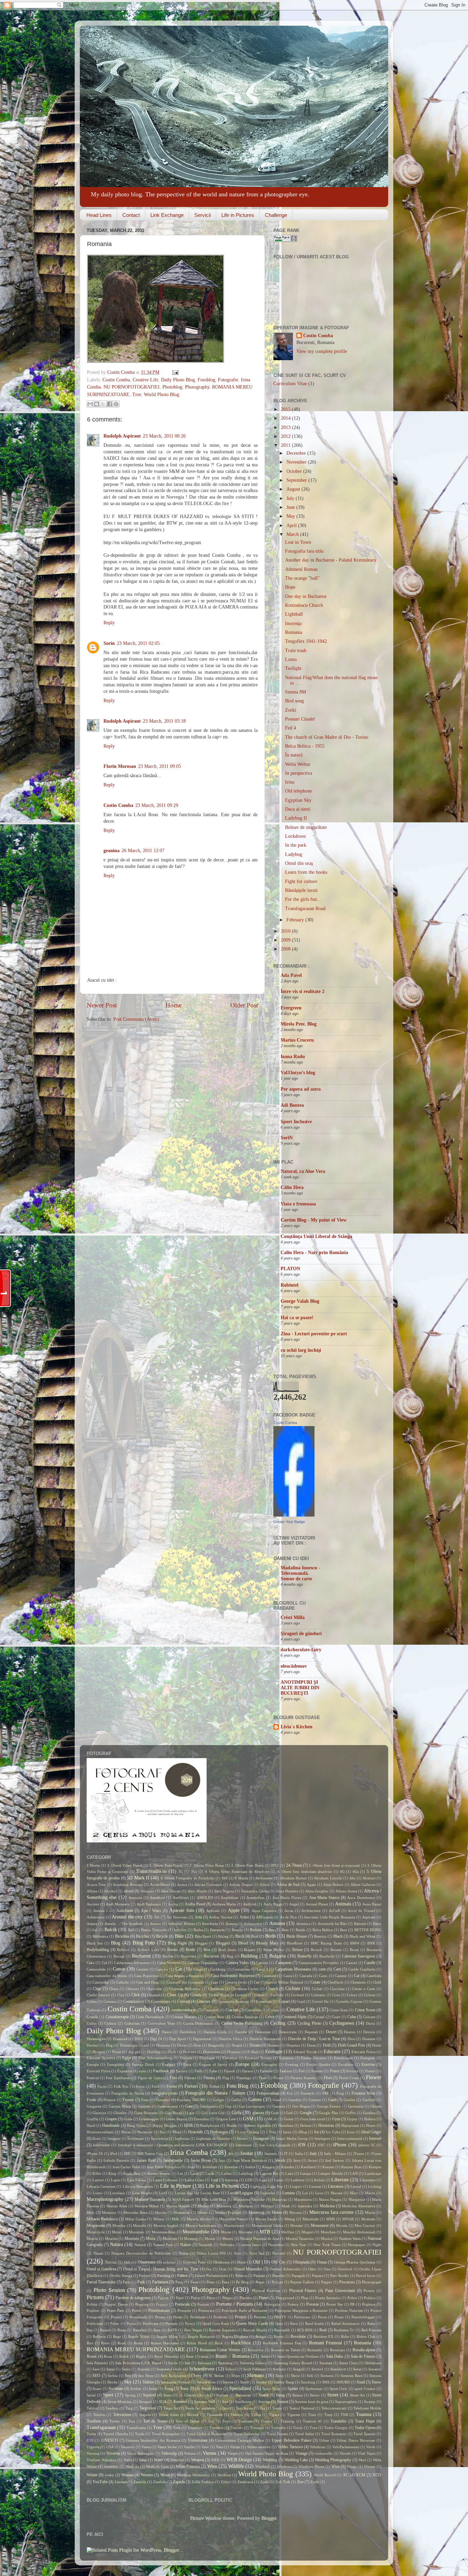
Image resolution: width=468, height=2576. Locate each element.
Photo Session (109, 2290)
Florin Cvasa (349, 2078)
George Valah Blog (300, 1301)
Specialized (240, 2388)
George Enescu (329, 2106)
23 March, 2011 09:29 (157, 805)
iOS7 (322, 2145)
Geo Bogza (301, 2106)
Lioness (315, 2186)
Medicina (327, 2206)
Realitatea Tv (344, 2330)
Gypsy (352, 2119)
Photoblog (172, 387)
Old (256, 2262)
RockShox (241, 2343)
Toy (211, 2421)
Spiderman (314, 2389)
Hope (290, 587)
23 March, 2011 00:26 (164, 436)
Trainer (267, 2421)
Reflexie (99, 2336)
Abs (352, 1878)
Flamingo (244, 2078)
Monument (320, 2225)
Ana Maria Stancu (324, 1898)
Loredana (117, 2193)
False (213, 2071)
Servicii (202, 215)
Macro (370, 2193)
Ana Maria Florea (287, 1898)
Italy (313, 2154)
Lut (305, 2193)
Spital (91, 2395)
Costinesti (211, 2010)
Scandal (144, 2369)
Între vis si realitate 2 (303, 991)
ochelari (169, 2262)
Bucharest (141, 1956)
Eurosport (269, 2064)
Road (122, 2343)
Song (169, 2389)
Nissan (98, 2253)
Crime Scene (365, 2010)
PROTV (280, 2317)
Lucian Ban (184, 2193)
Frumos (109, 2100)
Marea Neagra (330, 2199)
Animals (343, 1904)
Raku (371, 2323)
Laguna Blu (269, 2173)
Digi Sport (177, 2039)
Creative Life (145, 380)
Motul (117, 2232)
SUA (163, 2402)
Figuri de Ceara (150, 2078)
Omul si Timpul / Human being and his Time (161, 2269)
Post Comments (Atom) (136, 1019)
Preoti (137, 2310)
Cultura (110, 2023)
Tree (137, 395)
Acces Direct (160, 1885)
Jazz (222, 2160)
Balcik (111, 1930)
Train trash (296, 651)
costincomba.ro (184, 2010)
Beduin (256, 1930)
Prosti (178, 2317)
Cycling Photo (309, 2023)
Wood (165, 2475)
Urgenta (93, 2447)
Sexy (197, 2376)
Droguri (99, 2052)
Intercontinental (350, 2138)
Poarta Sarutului (328, 2298)
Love (163, 2193)
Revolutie (298, 2336)
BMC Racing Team (326, 1943)
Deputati (311, 2032)
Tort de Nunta (155, 2421)
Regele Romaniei (201, 2336)
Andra (173, 1904)
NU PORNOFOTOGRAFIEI (132, 387)
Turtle (140, 2434)
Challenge (276, 215)
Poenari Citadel (300, 719)
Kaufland (308, 2167)
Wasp (143, 2460)
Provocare (302, 2317)
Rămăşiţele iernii (301, 890)
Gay (228, 2106)
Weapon (198, 2460)
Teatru (277, 2408)
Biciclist (143, 1936)
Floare (278, 2078)
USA (110, 2447)
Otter (312, 2269)
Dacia (370, 2023)
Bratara (250, 1950)
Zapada (179, 2482)
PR (352, 2304)
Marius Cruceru (297, 1040)
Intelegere (322, 2138)
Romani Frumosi (326, 2343)
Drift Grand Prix (352, 2045)
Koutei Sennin (159, 2173)
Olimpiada (301, 2262)
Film (173, 2078)
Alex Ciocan (171, 1891)
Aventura (303, 1924)
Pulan (115, 2323)
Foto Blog (238, 2086)
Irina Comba (189, 2152)
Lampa (306, 2173)
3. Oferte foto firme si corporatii (334, 1865)
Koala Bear (132, 2173)
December (297, 453)
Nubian (111, 2262)
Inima (242, 2138)
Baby (377, 1924)
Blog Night (177, 1943)
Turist (91, 2434)
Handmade (111, 2125)
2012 (286, 436)
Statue (264, 2395)
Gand (277, 2100)
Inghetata (182, 2138)
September (297, 480)
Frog (340, 2093)
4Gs (356, 1872)
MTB (265, 2232)
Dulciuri (189, 2052)
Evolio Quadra (318, 2064)
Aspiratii (369, 1917)
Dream (255, 2045)
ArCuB (334, 1911)
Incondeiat (159, 2138)
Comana (110, 2001)
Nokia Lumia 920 (211, 2253)
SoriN (287, 1138)
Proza (322, 2317)
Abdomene (264, 1878)
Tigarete (294, 2415)
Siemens (327, 2376)
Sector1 (317, 2369)
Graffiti (93, 2119)
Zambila (140, 2482)
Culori (92, 2023)
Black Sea (95, 1943)
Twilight (293, 668)
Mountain (137, 2232)
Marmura (224, 2206)
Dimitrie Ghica (230, 2039)
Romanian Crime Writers (220, 2350)
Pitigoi (227, 2298)
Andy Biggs (273, 1904)
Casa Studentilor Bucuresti (233, 1976)
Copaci (284, 2001)
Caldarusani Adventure (132, 1963)
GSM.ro (270, 2119)
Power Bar (335, 2304)
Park (141, 2282)
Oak (127, 2262)
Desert (331, 2032)
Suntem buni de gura (312, 2402)
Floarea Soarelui (304, 2078)
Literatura (336, 2186)
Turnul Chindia (115, 2434)
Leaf (215, 2180)
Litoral (356, 2186)
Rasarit (105, 2330)
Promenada (138, 2317)
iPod (114, 2154)
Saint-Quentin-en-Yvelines (298, 2356)
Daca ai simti (298, 809)
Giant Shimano (146, 2113)
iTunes (359, 2154)
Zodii (264, 2482)
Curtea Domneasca (198, 2023)
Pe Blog (242, 2282)
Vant (205, 2447)
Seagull (299, 2369)
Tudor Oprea (365, 2428)
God (289, 2113)
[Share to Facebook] (110, 404)
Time (312, 2415)
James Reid (146, 2160)
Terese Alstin (169, 2415)
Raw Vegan (193, 2330)
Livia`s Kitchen (297, 1727)
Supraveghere (346, 2402)
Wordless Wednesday (193, 2475)
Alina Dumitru (287, 1891)
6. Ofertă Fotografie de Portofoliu (188, 1878)
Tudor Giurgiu (336, 2428)
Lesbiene (298, 2180)
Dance (167, 2032)
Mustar (210, 2238)
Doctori (93, 2045)
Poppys (162, 2304)
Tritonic (237, 2428)
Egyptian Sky (298, 800)
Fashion (286, 2071)
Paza (225, 2282)
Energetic (368, 2058)
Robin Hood (197, 2343)
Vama (146, 2447)
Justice (250, 2167)
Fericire (352, 2071)
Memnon (109, 2212)
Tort (132, 2421)
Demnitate (263, 2032)
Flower (374, 2077)
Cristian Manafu (184, 2017)
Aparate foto (182, 1910)
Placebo (246, 2298)
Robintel (290, 1285)
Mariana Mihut (147, 2206)
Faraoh (230, 2071)
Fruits (91, 2100)
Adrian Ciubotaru (208, 1885)
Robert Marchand (165, 2343)
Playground (285, 2298)
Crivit (270, 2017)
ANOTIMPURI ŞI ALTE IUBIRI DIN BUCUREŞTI (300, 1688)
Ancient (93, 1904)
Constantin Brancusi (233, 2001)
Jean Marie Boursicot (250, 2160)
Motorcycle (96, 2232)
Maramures (303, 2199)
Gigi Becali (174, 2113)
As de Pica (288, 1917)
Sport (108, 2395)
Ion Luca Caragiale (275, 2145)
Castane (341, 1976)
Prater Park (116, 2310)
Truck (298, 2428)
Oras (223, 2269)
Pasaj (179, 2282)
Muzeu (228, 2238)
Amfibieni (181, 1898)
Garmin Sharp (120, 2106)
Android (250, 1904)
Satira (126, 2369)
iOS (302, 2145)
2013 (286, 427)
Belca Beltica (323, 1930)
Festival (93, 2078)
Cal (104, 1963)
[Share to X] (103, 404)
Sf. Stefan (216, 2376)
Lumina (288, 2193)
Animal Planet (317, 1904)
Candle (370, 1963)
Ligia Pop (275, 2186)
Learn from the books (306, 872)
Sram (168, 2395)
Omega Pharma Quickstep (355, 2262)
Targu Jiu (171, 2408)
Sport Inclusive (296, 1122)
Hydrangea (219, 2132)
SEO (96, 2376)
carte (322, 1969)
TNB (344, 2415)
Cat (357, 1976)
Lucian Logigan (240, 2193)
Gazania (279, 2106)
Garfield (369, 2100)
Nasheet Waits (350, 2238)
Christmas (216, 1989)
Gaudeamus (209, 2106)
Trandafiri (338, 2421)
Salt (188, 2363)
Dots (197, 2045)
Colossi (370, 1995)
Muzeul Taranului (300, 2238)
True (313, 2428)
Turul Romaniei (334, 2434)
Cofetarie (318, 1995)
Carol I (262, 1969)
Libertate (340, 2180)
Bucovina (188, 1956)
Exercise (368, 2064)
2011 (286, 445)
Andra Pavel (195, 1904)
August (294, 489)
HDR (188, 2125)
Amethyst (157, 1898)
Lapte (115, 2180)
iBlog (303, 2132)
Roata (138, 2343)
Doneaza (163, 2045)
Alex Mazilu (198, 1891)
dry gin (134, 2052)
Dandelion (188, 2032)
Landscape (373, 2173)
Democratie (288, 2032)
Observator (147, 2262)
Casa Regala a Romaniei (185, 1976)
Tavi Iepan (244, 2408)
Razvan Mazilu (255, 2330)
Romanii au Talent (286, 2350)
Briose (298, 1950)
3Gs (194, 1872)
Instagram (261, 2138)
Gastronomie (168, 2106)
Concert (183, 2001)
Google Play (328, 2113)
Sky (128, 2382)
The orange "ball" (302, 578)
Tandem (112, 2408)
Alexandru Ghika (255, 1891)
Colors (352, 1995)
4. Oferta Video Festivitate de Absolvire (237, 1872)
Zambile (160, 2482)
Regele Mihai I (168, 2336)
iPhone (340, 2145)
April (292, 525)
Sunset (283, 2402)
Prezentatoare (159, 2310)
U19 (90, 2440)
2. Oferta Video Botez (207, 1865)
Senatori (375, 2369)
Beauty (237, 1930)
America (135, 1898)
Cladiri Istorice (98, 1995)
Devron (369, 2032)
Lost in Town (298, 542)
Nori (238, 2253)
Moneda (139, 2225)
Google (306, 2113)
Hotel (177, 2132)
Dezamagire (96, 2039)
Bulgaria (278, 1956)
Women (147, 2475)
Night (377, 2245)
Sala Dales (335, 2356)
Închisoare (136, 2138)
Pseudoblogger (363, 2317)
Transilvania (136, 2428)
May (291, 516)
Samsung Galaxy (253, 2363)
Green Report (176, 2119)
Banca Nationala (154, 1930)
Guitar (289, 2119)
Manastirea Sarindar (249, 2199)
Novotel (279, 2253)
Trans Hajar (365, 2421)
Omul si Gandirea (101, 2269)
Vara (219, 2447)
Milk (175, 2219)
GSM (248, 2119)
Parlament (160, 2282)
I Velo (271, 2132)
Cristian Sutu (214, 2017)
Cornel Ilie (321, 2001)
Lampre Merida (330, 2173)
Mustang (191, 2238)
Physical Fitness (303, 2291)
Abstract (369, 1878)
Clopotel (154, 1995)
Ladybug (294, 854)
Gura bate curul (313, 2119)
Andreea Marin (224, 1904)
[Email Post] (174, 372)
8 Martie (241, 1878)
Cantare (142, 1969)
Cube (352, 2017)
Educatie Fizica (364, 2052)
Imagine (114, 2138)
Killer (97, 2173)
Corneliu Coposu (349, 2001)
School (231, 2369)
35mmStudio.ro (151, 1871)
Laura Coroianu (165, 2180)
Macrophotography (105, 2199)
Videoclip (169, 2453)
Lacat (194, 2173)
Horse (126, 2132)
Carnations (241, 1969)
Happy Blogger (165, 2125)
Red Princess (371, 2330)
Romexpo (338, 2350)
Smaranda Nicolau (175, 2382)
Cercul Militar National (285, 1982)
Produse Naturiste (349, 2310)
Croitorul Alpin (294, 2017)
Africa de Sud (288, 1885)
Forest (172, 2086)
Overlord (345, 2269)
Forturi (191, 2086)
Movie (226, 2232)
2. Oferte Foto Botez (248, 1865)
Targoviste (148, 2408)
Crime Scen (339, 2010)
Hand (91, 2125)
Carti (337, 1969)
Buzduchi (327, 1956)
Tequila (145, 2415)
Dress (311, 2045)
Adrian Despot (241, 1885)
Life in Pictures (238, 215)
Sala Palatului (97, 2363)
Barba (198, 1930)
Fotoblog (206, 380)
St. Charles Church (194, 2395)
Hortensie (145, 2132)
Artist (244, 1917)
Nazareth (205, 2245)
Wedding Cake (296, 2460)
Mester (203, 2212)
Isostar (247, 2153)
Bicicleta (122, 1936)
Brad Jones (227, 1950)
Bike (179, 1936)
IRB (127, 2154)
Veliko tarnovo (259, 2447)
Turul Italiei (305, 2434)
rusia (205, 2356)
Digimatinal (202, 2039)
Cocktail (297, 1995)
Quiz (279, 2323)
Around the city (127, 1917)
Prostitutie (198, 2317)
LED (249, 2180)
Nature (186, 2245)
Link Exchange (167, 215)
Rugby (141, 2356)
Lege (263, 2180)
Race (294, 2323)
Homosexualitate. (100, 2132)
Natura (116, 2244)
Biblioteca (100, 1936)
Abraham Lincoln (328, 1878)
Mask (286, 2206)
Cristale (93, 2017)
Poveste (313, 2304)
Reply (109, 623)
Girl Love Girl (213, 2113)
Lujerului (268, 2193)
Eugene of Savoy (213, 2064)
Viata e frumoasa (298, 1204)
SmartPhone (206, 2382)
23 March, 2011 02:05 (138, 643)
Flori (328, 2078)
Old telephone (299, 791)
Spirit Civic (338, 2389)
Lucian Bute (210, 2193)
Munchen (328, 2232)
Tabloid (93, 2408)
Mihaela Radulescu (102, 2219)
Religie (261, 2336)
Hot (163, 2132)
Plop (305, 2298)
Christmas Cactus (245, 1989)
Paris (126, 2282)
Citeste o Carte (364, 1989)
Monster (297, 2225)
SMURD (343, 2382)
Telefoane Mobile (367, 2408)
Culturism (132, 2023)
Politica (370, 2298)
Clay (121, 1995)
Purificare (151, 2323)
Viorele (345, 2453)
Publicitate (95, 2323)
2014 (286, 418)
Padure (145, 2276)
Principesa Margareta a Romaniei (301, 2310)
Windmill (263, 2466)
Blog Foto (144, 1943)
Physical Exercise (266, 2291)
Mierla (370, 2212)
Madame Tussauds (150, 2199)
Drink (377, 2045)
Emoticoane (343, 2058)
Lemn (279, 2180)
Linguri (296, 2186)
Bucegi (119, 1956)
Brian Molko (274, 1950)
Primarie (184, 2310)
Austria (231, 1924)
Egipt (127, 2058)
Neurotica (276, 2245)
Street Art (357, 2395)
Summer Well (205, 2402)
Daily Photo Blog (178, 380)
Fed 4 (291, 728)
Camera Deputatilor (203, 1963)
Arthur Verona (221, 1917)
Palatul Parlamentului (211, 2276)
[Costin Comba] (294, 1515)
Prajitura (369, 2304)
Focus (102, 2086)
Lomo (291, 659)
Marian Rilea (117, 2206)
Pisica (195, 2298)
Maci (354, 2193)
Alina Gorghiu (317, 1891)
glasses (258, 2113)
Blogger (201, 1943)
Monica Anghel (166, 2225)
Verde (371, 2447)
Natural (140, 2245)
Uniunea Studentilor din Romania (153, 2440)
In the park (296, 845)
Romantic (315, 2350)
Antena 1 (101, 1911)
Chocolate (154, 1989)
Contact (131, 215)
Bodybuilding (98, 1950)
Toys (226, 2421)
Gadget (218, 2100)
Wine (336, 2466)
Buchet (168, 1956)
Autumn (277, 1923)
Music (151, 2238)
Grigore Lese (226, 2119)
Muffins (288, 2232)
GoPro (350, 2113)
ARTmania (264, 1917)
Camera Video (237, 1963)
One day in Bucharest (306, 596)
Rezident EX (324, 2336)
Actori (182, 1885)
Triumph (257, 2428)
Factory (182, 2071)
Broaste (336, 1950)
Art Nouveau (177, 1917)
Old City (279, 2262)
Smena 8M (295, 692)
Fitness (209, 2078)
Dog (109, 2045)
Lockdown (295, 836)
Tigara (274, 2415)
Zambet (120, 2482)
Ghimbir (120, 2113)
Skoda (112, 2382)
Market (203, 2206)
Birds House (297, 1936)
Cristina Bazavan (245, 2017)
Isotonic (271, 2154)
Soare (97, 2389)
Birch (240, 1936)
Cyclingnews (342, 2023)
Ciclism (293, 1989)
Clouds (196, 1995)
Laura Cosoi (194, 2180)
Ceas (214, 1982)
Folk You (121, 2086)
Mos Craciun (365, 2225)
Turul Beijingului (166, 2434)
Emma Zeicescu (314, 2058)
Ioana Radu (293, 1057)
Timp (328, 2415)
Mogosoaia (96, 2225)
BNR (371, 1943)
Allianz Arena (346, 1891)
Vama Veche (167, 2447)
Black (338, 1936)
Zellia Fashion (203, 2482)
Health (232, 2125)
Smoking (308, 2382)
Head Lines (99, 215)
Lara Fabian (137, 2180)
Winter (92, 2475)
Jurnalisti (231, 2167)
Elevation (230, 2058)
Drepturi (293, 2045)
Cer (257, 1982)
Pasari (195, 2282)
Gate (189, 2106)
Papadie (279, 2276)
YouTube (100, 2482)
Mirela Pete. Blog (299, 1024)
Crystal (319, 2017)
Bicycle (162, 1936)
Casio (323, 1976)
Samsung (225, 2363)
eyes (143, 2071)
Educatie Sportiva (101, 2058)
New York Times (327, 2245)
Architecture (311, 1911)
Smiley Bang (284, 2382)
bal (95, 1930)
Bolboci (123, 1950)
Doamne (369, 2039)
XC (346, 2475)
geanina (112, 851)
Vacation (127, 2447)
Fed (302, 2071)
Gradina (369, 2113)
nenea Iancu (251, 2245)
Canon (119, 1969)
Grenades (201, 2119)
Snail (361, 2382)
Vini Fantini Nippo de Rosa (267, 2453)
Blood (243, 1943)
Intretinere (244, 2145)
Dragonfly (216, 2045)
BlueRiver (295, 1943)
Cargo (198, 1969)
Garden (349, 2100)
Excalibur (346, 2064)
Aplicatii (213, 1911)
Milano (159, 2219)
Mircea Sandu (266, 2219)
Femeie (317, 2071)
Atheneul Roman (301, 569)
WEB (215, 2460)
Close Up (175, 1995)
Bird (255, 1936)
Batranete (217, 1930)
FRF (326, 2093)
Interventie (101, 2145)
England (169, 2064)
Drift (327, 2045)
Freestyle (307, 2093)
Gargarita (94, 2106)
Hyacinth (195, 2132)
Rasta (122, 2330)
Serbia (113, 2376)
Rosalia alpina (364, 2350)
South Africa (212, 2389)
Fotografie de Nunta (128, 2093)
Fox (290, 2093)
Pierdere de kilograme (133, 2298)
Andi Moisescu (118, 1904)
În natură (294, 755)
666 (225, 1878)
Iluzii (97, 2138)
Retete (279, 2336)
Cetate (315, 1982)
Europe (242, 2064)
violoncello (323, 2453)
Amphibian (230, 1898)
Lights (255, 2186)
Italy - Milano (335, 2154)
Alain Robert (333, 1885)
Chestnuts (358, 1982)
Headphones (210, 2125)
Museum (132, 2238)
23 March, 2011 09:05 (159, 766)
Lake (289, 2173)
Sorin (109, 643)
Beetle (300, 1930)
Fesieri (370, 2071)
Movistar (245, 2232)
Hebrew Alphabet (257, 2125)
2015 (286, 409)
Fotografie (228, 380)
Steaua (297, 2395)
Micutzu (296, 2212)
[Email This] (90, 404)
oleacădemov (294, 1666)
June (291, 507)
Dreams (273, 2045)
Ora (208, 2269)
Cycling (278, 2023)
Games (255, 2100)
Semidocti (338, 2369)
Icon (351, 2132)
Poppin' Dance (116, 2304)
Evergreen (291, 1008)
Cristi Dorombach (150, 2017)
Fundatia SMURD (191, 2100)
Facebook (161, 2071)
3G (181, 1872)
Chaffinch (335, 1982)
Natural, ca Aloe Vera (303, 1171)
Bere (343, 1930)
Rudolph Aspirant (122, 436)
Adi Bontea (292, 1105)
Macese (336, 2193)
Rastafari (140, 2330)
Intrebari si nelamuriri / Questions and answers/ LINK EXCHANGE (173, 2145)
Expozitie (125, 2071)
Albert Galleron (363, 1885)
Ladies (226, 2173)
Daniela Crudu (215, 2032)
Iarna (287, 2132)
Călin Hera (292, 1187)
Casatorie (269, 1976)
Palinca (241, 2276)
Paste (211, 2282)
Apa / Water (151, 1911)
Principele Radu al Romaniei (244, 2310)
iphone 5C (367, 2145)
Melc (91, 2212)
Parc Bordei (340, 2276)
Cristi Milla (293, 1617)
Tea (262, 2408)
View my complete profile (322, 351)
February (296, 920)
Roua (108, 2356)
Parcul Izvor (366, 2276)
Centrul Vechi (236, 1982)
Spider (293, 2389)
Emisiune (287, 2058)
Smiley (261, 2382)
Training (287, 2421)
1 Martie (93, 1865)
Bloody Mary (267, 1943)
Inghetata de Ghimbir (213, 2138)
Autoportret (253, 1924)
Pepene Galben (302, 2282)
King (112, 2173)
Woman (127, 2475)
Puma (131, 2323)
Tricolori (216, 2428)
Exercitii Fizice (98, 2071)
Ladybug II (296, 818)
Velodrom (318, 2447)
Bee (272, 1930)
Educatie (332, 2052)
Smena (228, 2382)
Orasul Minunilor (248, 2269)
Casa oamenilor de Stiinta (107, 1976)
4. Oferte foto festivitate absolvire (305, 1872)
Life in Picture (175, 2186)
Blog (116, 1943)
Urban (324, 2440)
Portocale (182, 2304)
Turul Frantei (278, 2434)
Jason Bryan (201, 2160)
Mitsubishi (311, 2219)
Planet (264, 2298)
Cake (91, 1963)
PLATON (290, 1269)
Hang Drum (136, 2125)
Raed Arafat (315, 2323)
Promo (161, 2317)
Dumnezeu (212, 2052)
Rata (157, 2330)
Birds (270, 1936)
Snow (377, 2382)
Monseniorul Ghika (267, 2225)
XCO (377, 2475)
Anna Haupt (372, 1904)
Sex (128, 2376)
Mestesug (257, 2212)
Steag (280, 2395)
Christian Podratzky (185, 1989)
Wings (352, 2466)
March (293, 534)
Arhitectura (96, 1917)
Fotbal (214, 2086)
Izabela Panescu (116, 2160)
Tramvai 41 (312, 2421)
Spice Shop (271, 2389)
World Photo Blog (162, 395)
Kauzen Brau (352, 2167)
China (114, 1989)
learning (232, 2180)
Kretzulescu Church (304, 605)
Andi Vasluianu (149, 1904)
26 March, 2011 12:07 (143, 851)
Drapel (237, 2045)
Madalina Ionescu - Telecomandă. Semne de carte (300, 1573)
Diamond (120, 2039)
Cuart (336, 2017)
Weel (362, 2460)
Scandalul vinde (169, 2369)
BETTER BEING (368, 1930)
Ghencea (99, 2113)
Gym (336, 2119)
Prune (339, 2317)
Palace (182, 2276)
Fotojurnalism (268, 2093)
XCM (360, 2475)
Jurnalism (210, 2167)
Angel (294, 1904)
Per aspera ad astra (301, 1089)
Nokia (184, 2253)
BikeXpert (203, 1936)
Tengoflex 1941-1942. (307, 641)
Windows (284, 2466)
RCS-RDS (305, 2330)
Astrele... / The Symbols (124, 1924)
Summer (180, 2402)
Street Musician (120, 2402)
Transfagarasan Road (305, 909)
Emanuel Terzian (258, 2058)
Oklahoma (221, 2262)
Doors (182, 2045)
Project (116, 2317)
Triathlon (195, 2428)
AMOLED (205, 1898)
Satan (110, 2369)
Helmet (306, 2125)
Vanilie (189, 2447)
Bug (230, 1956)
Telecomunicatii (334, 2408)
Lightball (294, 614)
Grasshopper (149, 2119)
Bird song (294, 701)
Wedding (270, 2460)
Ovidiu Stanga (121, 2276)
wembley (111, 2466)
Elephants (207, 2058)
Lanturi (98, 2180)
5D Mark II (138, 1878)
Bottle (190, 1950)
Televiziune (122, 2415)
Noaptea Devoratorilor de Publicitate (141, 2253)
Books (173, 1950)
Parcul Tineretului (101, 2282)
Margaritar (357, 2199)
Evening (292, 2064)
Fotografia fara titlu (304, 551)
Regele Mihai (139, 2336)
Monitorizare (234, 2225)
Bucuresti (211, 1956)
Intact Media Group (292, 2138)
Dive (351, 2039)
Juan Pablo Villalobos (164, 2167)
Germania (356, 2106)
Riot (90, 2343)
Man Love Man (214, 2199)
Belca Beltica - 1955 (305, 746)
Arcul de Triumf (361, 1911)
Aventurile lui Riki (332, 1924)
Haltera (370, 2119)
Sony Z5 (187, 2389)
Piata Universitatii (340, 2291)
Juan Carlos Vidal (126, 2167)
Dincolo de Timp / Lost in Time (314, 2039)
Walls (128, 2460)
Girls (236, 2113)
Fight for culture (301, 881)
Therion (237, 2415)
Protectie (220, 2317)
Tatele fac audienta (200, 2408)
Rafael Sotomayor (346, 2323)
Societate (116, 2389)
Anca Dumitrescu (361, 1898)
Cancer (352, 1963)
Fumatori (163, 2100)
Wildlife (236, 2466)
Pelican (277, 2282)
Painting (164, 2276)
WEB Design (239, 2460)
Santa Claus (348, 2363)
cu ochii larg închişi (301, 1350)
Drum (117, 2052)
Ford (156, 2086)
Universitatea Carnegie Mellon (240, 2440)
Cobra (259, 1995)
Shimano (256, 2375)
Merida (161, 2212)
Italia (299, 2154)
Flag (226, 2078)
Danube (241, 2032)
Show (295, 2376)
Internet (375, 2138)
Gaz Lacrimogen (252, 2106)
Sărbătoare (373, 2363)
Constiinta (264, 2001)
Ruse (190, 2356)
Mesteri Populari (228, 2212)
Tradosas (245, 2421)
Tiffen (256, 2415)
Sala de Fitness (363, 2356)
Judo (191, 2167)
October (295, 471)
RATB (172, 2330)
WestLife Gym (157, 2466)
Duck (172, 2052)
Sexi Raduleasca (173, 2376)
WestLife (132, 2466)
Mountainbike (196, 2232)
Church (272, 1989)
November (297, 462)
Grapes (111, 2119)
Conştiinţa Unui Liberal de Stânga (316, 1236)
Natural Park (163, 2245)
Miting (290, 2219)
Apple (234, 1910)
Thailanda (214, 2415)
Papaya (318, 2276)
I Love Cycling (247, 2132)
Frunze (128, 2100)
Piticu (211, 2298)
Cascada (306, 1976)
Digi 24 (156, 2039)
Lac (180, 2173)
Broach (316, 1950)
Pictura (369, 2291)
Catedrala (374, 1976)
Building (249, 1956)
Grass (128, 2119)
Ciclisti (317, 1989)
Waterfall (177, 2460)
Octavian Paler (195, 2262)
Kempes (375, 2167)
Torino (115, 2421)
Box (207, 1950)
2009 (286, 940)
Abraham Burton (293, 1878)
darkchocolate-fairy (301, 1650)
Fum (145, 2100)
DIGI (139, 2039)
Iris (231, 2154)
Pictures (95, 2297)
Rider (345, 2336)
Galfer (236, 2100)
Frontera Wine (363, 2093)
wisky (109, 2475)
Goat (275, 2113)
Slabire (148, 2382)
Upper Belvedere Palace (292, 2440)
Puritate (171, 2323)
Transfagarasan (101, 2427)
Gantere (315, 2100)
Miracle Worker (199, 2219)
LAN (354, 2173)
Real (323, 2330)
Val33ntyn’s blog (298, 1073)
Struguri (145, 2402)
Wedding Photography (333, 2460)
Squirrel (149, 2395)
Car (179, 1969)
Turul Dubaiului (247, 2434)
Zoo (300, 2482)
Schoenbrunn (202, 2369)
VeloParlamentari (346, 2447)
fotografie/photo (164, 2093)
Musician (170, 2238)
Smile (245, 2382)
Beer (285, 1930)
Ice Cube (333, 2132)
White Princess (188, 2466)
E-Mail (253, 2052)
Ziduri (226, 2482)
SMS (326, 2382)
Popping (142, 2304)
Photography (197, 387)
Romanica (256, 2350)
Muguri (307, 2232)
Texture (193, 2415)
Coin (336, 1995)
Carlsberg (218, 1969)
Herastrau (326, 2125)
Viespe (233, 2453)
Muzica (327, 2238)
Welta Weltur (298, 764)
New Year (299, 2245)
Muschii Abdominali (359, 2232)
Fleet (262, 2078)
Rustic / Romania (232, 2356)
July (291, 498)
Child (377, 1982)
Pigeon (163, 2298)
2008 (286, 949)
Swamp (370, 2402)
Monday (119, 2225)
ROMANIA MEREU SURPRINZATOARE (136, 2350)
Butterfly (305, 1956)
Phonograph (372, 2282)
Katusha (288, 2167)
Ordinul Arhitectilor (285, 2269)
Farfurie (266, 2071)
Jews (297, 2160)
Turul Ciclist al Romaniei (206, 2434)
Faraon (248, 2071)
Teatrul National (302, 2408)
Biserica (320, 1936)
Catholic (123, 1982)
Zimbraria (245, 2482)
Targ (129, 2408)
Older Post (244, 1005)
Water (158, 2460)
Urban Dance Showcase (356, 2440)
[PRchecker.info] (285, 240)
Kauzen (328, 2167)
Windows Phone (311, 2466)
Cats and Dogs (148, 1982)
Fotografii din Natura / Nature (215, 2093)
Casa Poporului (146, 1976)
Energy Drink (143, 2064)
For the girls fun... (303, 899)
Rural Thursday (167, 2356)
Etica (187, 2064)
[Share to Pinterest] (116, 404)
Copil (301, 2001)
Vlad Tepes (366, 2453)
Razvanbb (282, 2330)
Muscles (111, 2238)
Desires (350, 2032)
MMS (331, 2219)
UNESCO (110, 2440)
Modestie (368, 2219)
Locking (375, 2186)
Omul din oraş (299, 863)
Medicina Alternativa (359, 2206)
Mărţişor (267, 2206)
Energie (93, 2064)
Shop (280, 2376)
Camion (262, 1963)
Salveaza (205, 2363)
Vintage (301, 2453)
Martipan (246, 2206)
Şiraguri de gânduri (301, 1634)
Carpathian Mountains (293, 1969)
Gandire (295, 2100)
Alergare (147, 1891)
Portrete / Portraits (234, 2304)
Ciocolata (337, 1989)
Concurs (204, 2001)
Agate (311, 1885)
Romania (294, 632)
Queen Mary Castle (252, 2323)
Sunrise (264, 2402)
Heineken (286, 2125)
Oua (327, 2269)
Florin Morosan (120, 766)
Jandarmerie (173, 2160)
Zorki (291, 710)
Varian (235, 2447)
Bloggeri (223, 1943)
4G (342, 1872)
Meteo (277, 2212)
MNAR (348, 2219)
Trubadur (279, 2428)
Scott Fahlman (255, 2369)
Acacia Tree (96, 1885)
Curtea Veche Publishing (242, 2023)
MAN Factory (183, 2199)
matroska (305, 2206)
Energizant (115, 2064)
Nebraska (227, 2245)
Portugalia (272, 2304)
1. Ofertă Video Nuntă (125, 1865)
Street (333, 2395)
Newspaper (356, 2245)
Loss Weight (142, 2193)
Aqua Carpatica (264, 1911)
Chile (97, 1989)
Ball (131, 1930)
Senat (357, 2369)
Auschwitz (210, 1924)
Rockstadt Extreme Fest (282, 2343)
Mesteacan (182, 2212)
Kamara (268, 2167)
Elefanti (186, 2058)
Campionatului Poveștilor (319, 1963)
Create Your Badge (289, 1522)
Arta (198, 1917)
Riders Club (366, 2336)
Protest (241, 2317)
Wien (212, 2466)
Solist (153, 2389)
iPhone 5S (95, 2154)
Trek (177, 2428)
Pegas (260, 2282)
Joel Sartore (335, 2160)
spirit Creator (365, 2389)
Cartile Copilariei (362, 1969)
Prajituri (93, 2310)
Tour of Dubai (187, 2421)
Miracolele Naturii (233, 2219)
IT (286, 2154)
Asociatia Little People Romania (329, 1917)
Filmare (190, 2078)
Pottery (293, 2304)
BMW (355, 1943)
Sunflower (243, 2402)
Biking (223, 1936)
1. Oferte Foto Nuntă (166, 1865)
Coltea (92, 2001)
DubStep (154, 2052)
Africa (264, 1885)
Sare (96, 2369)
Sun (225, 2402)
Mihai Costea (136, 2219)
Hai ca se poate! (297, 1318)
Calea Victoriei (169, 1963)
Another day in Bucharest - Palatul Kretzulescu (331, 560)
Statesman (243, 2395)
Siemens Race (351, 2376)
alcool (129, 1891)
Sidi (310, 2376)
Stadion (222, 2395)
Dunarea (234, 2052)
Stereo (315, 2395)
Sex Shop (146, 2376)
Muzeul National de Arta (260, 2238)
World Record (324, 2475)
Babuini (360, 1924)
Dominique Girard (134, 2045)
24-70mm (294, 1865)
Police (352, 2298)
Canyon (162, 1969)
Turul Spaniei (365, 2434)
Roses (92, 2356)
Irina (290, 782)
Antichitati (125, 1911)
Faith (199, 2071)
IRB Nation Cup (150, 2154)
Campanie (284, 1963)
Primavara (206, 2310)
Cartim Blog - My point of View (314, 1220)
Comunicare (161, 2001)
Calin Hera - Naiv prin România (314, 1253)
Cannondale (96, 1969)
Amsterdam (255, 1898)
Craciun (232, 2010)
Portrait (203, 2304)
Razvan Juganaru (223, 2330)
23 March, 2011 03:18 (164, 721)
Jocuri (313, 2160)
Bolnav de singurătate (306, 827)
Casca (288, 1976)
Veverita (113, 2453)
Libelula (318, 2180)
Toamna (364, 2414)
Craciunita (253, 2010)
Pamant (259, 2276)
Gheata (376, 2106)
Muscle (92, 2238)
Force (140, 2086)
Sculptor (279, 2369)
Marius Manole (178, 2206)
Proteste (260, 2317)
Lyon (319, 2193)
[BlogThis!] (97, 404)
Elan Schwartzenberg (155, 2058)
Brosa (354, 1950)
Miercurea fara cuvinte (331, 2212)
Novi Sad (257, 2253)
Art (157, 1917)
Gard (332, 2100)
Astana (92, 1924)
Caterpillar (101, 1982)
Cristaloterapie (117, 2017)
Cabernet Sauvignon (359, 1956)
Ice (317, 2132)
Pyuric (190, 2323)
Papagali (298, 2276)
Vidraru (190, 2453)
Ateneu (155, 1924)
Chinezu (132, 1989)
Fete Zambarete (118, 2078)
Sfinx (236, 2376)
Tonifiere (94, 2421)
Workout (224, 2475)
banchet (180, 1930)
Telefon (99, 2415)
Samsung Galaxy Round (293, 2363)
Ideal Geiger (371, 2132)
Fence (335, 2071)
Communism (134, 2001)
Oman (322, 2262)
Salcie (173, 2363)
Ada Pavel (291, 975)
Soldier (136, 2389)
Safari (265, 2356)
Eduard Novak (305, 2052)
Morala (342, 2225)
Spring (130, 2395)
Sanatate (326, 2363)
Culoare (369, 2017)
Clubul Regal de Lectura (228, 1995)
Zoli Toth (283, 2482)
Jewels (280, 2160)
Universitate (198, 2440)
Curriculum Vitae (290, 384)
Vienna (210, 2453)
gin (192, 2113)
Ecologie (274, 2052)
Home (174, 1005)
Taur (225, 2408)
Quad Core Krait (216, 2323)
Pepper (327, 2282)
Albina (92, 1891)
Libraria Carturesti (101, 2186)
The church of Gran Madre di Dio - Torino (327, 737)
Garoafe (144, 2106)
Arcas (289, 1911)
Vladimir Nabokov (102, 2460)
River (105, 2343)
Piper (180, 2298)
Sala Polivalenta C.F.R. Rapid (138, 2363)
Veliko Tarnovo (290, 2447)
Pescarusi (347, 2282)
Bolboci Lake (148, 1950)
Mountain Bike (164, 2232)
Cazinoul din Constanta (185, 1982)
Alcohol (110, 1891)
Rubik (124, 2356)
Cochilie (277, 1995)
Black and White (362, 1936)
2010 (286, 931)
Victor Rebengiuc (140, 2453)
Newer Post (102, 1005)
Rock (219, 2343)
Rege (117, 2336)
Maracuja (279, 2199)
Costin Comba (122, 372)
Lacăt (210, 2173)
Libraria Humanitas (138, 2186)
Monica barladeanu (201, 2225)
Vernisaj (93, 2453)
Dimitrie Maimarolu (265, 2039)
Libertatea (368, 2180)
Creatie (274, 2010)
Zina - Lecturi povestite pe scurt (314, 1334)
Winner (370, 2466)
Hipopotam (350, 2125)
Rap (90, 2330)
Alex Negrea (224, 1891)
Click (136, 1995)
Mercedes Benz (136, 2212)
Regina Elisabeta (235, 2336)
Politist (92, 2304)
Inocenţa (293, 623)
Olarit (241, 2262)
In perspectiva (299, 773)
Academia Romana (128, 1885)
